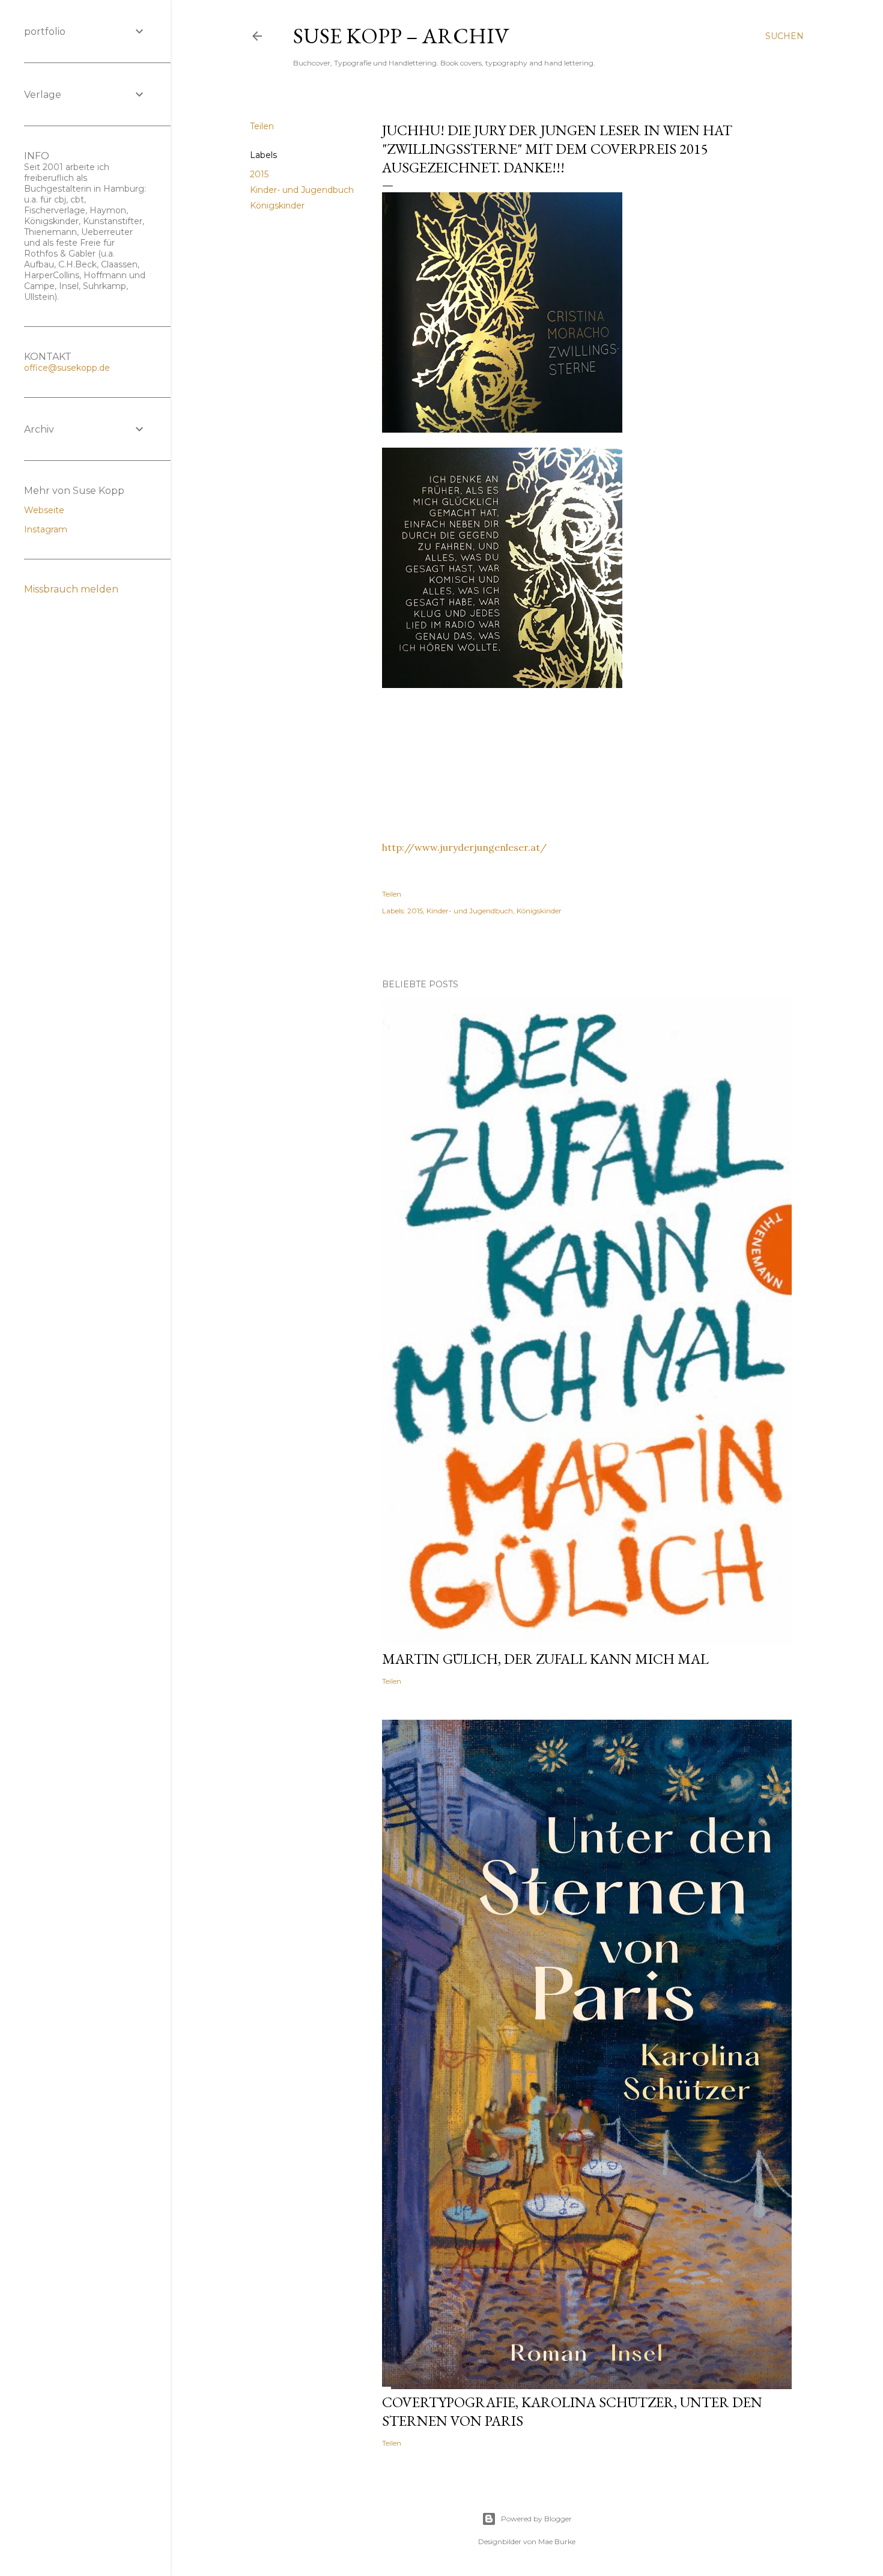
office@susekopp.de (67, 368)
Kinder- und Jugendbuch (302, 190)
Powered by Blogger (536, 2519)
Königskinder (277, 206)
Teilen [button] (262, 126)
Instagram (46, 529)
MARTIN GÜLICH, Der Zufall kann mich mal (545, 1659)
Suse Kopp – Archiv (401, 36)
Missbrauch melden (71, 589)
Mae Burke (557, 2541)
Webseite (44, 510)
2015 (259, 174)
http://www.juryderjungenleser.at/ (464, 847)
